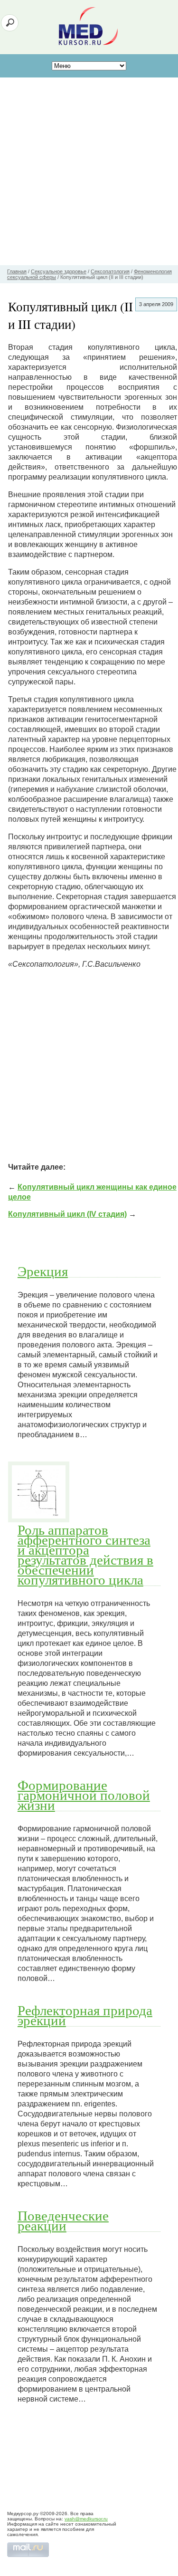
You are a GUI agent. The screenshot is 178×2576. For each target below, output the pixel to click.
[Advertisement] (89, 171)
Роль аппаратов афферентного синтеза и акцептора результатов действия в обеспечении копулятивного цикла (85, 1554)
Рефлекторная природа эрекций (85, 2015)
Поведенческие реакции (63, 2220)
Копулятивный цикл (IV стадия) (67, 1214)
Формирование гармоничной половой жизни (84, 1795)
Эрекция (43, 1271)
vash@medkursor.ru (86, 2519)
